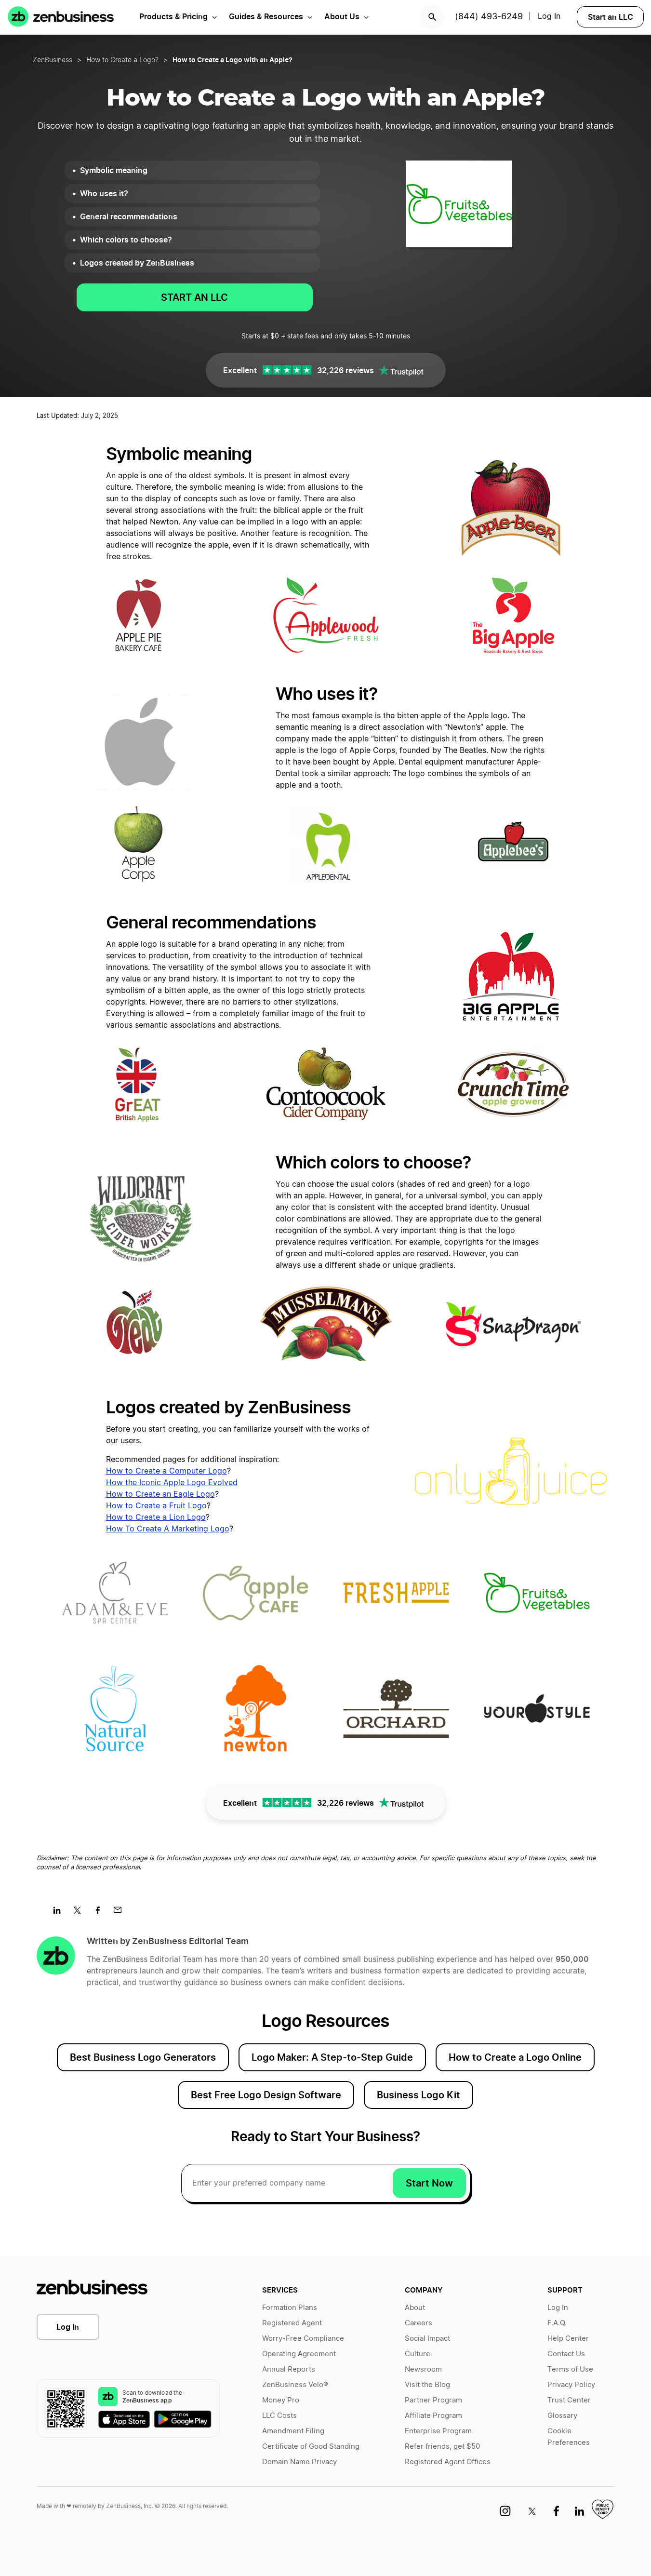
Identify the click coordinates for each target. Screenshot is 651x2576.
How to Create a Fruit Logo (156, 1506)
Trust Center (569, 2400)
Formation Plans (290, 2308)
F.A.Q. (557, 2323)
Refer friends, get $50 (442, 2447)
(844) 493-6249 (489, 17)
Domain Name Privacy (299, 2462)
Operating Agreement (299, 2354)
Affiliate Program (433, 2416)
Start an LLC (611, 17)
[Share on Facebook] (101, 1913)
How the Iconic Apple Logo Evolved (172, 1483)
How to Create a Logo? (122, 60)
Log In (68, 2327)
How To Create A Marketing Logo (168, 1529)
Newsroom (423, 2369)
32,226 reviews (345, 370)
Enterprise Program (438, 2431)
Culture (418, 2354)
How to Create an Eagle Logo (160, 1494)
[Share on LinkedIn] (60, 1913)
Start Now (429, 2183)
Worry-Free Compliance (303, 2339)
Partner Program (433, 2400)
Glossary (562, 2416)
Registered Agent (292, 2323)
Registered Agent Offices (448, 2462)
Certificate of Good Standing (311, 2447)
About (415, 2308)
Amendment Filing (293, 2431)
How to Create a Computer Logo (166, 1471)
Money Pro (281, 2400)
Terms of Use (570, 2369)
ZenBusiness (53, 60)
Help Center (568, 2339)
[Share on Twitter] (81, 1913)
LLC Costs (279, 2416)
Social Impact (427, 2339)
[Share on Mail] (121, 1913)
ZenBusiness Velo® (295, 2385)
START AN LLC (194, 297)
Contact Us (566, 2354)
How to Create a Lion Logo (156, 1517)
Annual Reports (289, 2369)
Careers (418, 2323)
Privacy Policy (571, 2385)
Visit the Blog (427, 2385)
